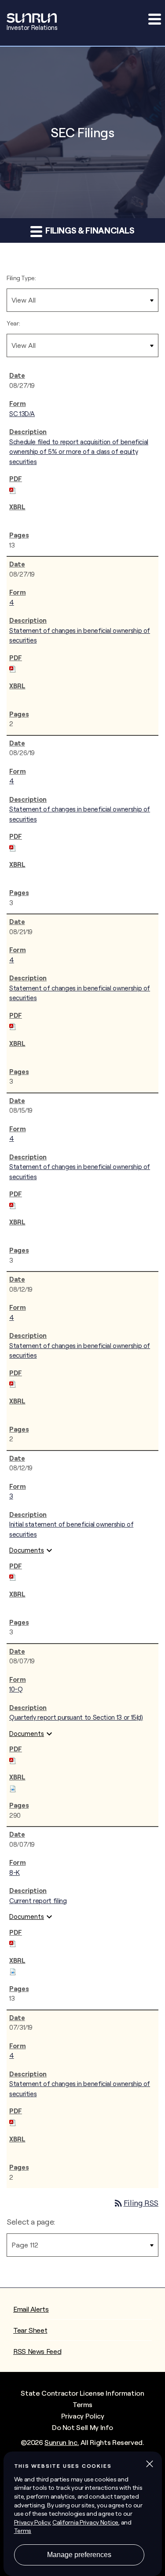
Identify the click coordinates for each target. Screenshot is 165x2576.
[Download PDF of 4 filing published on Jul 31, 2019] (13, 2121)
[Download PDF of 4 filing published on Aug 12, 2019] (13, 1383)
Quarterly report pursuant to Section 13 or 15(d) (76, 1717)
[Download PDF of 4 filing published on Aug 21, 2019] (13, 1025)
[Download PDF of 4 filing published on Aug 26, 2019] (13, 846)
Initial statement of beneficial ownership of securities (71, 1529)
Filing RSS (136, 2203)
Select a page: (31, 2222)
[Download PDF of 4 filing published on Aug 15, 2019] (13, 1204)
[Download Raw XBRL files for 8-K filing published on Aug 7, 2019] (13, 1970)
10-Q (16, 1689)
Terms (82, 2404)
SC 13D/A (22, 414)
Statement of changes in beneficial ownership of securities (80, 636)
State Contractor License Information (82, 2393)
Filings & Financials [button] (89, 230)
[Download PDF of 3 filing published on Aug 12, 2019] (13, 1576)
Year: (13, 323)
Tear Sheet (30, 2330)
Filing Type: (21, 278)
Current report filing (38, 1901)
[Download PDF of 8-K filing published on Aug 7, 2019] (13, 1942)
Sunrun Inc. (62, 2442)
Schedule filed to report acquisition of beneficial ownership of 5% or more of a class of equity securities (79, 452)
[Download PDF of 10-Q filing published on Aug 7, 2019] (13, 1759)
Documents (32, 1550)
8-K (15, 1873)
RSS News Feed (37, 2351)
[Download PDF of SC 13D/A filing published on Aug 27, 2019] (13, 489)
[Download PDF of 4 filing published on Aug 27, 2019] (13, 667)
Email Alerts (31, 2309)
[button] (154, 19)
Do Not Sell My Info (82, 2427)
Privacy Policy (83, 2416)
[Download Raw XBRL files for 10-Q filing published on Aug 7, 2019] (13, 1787)
